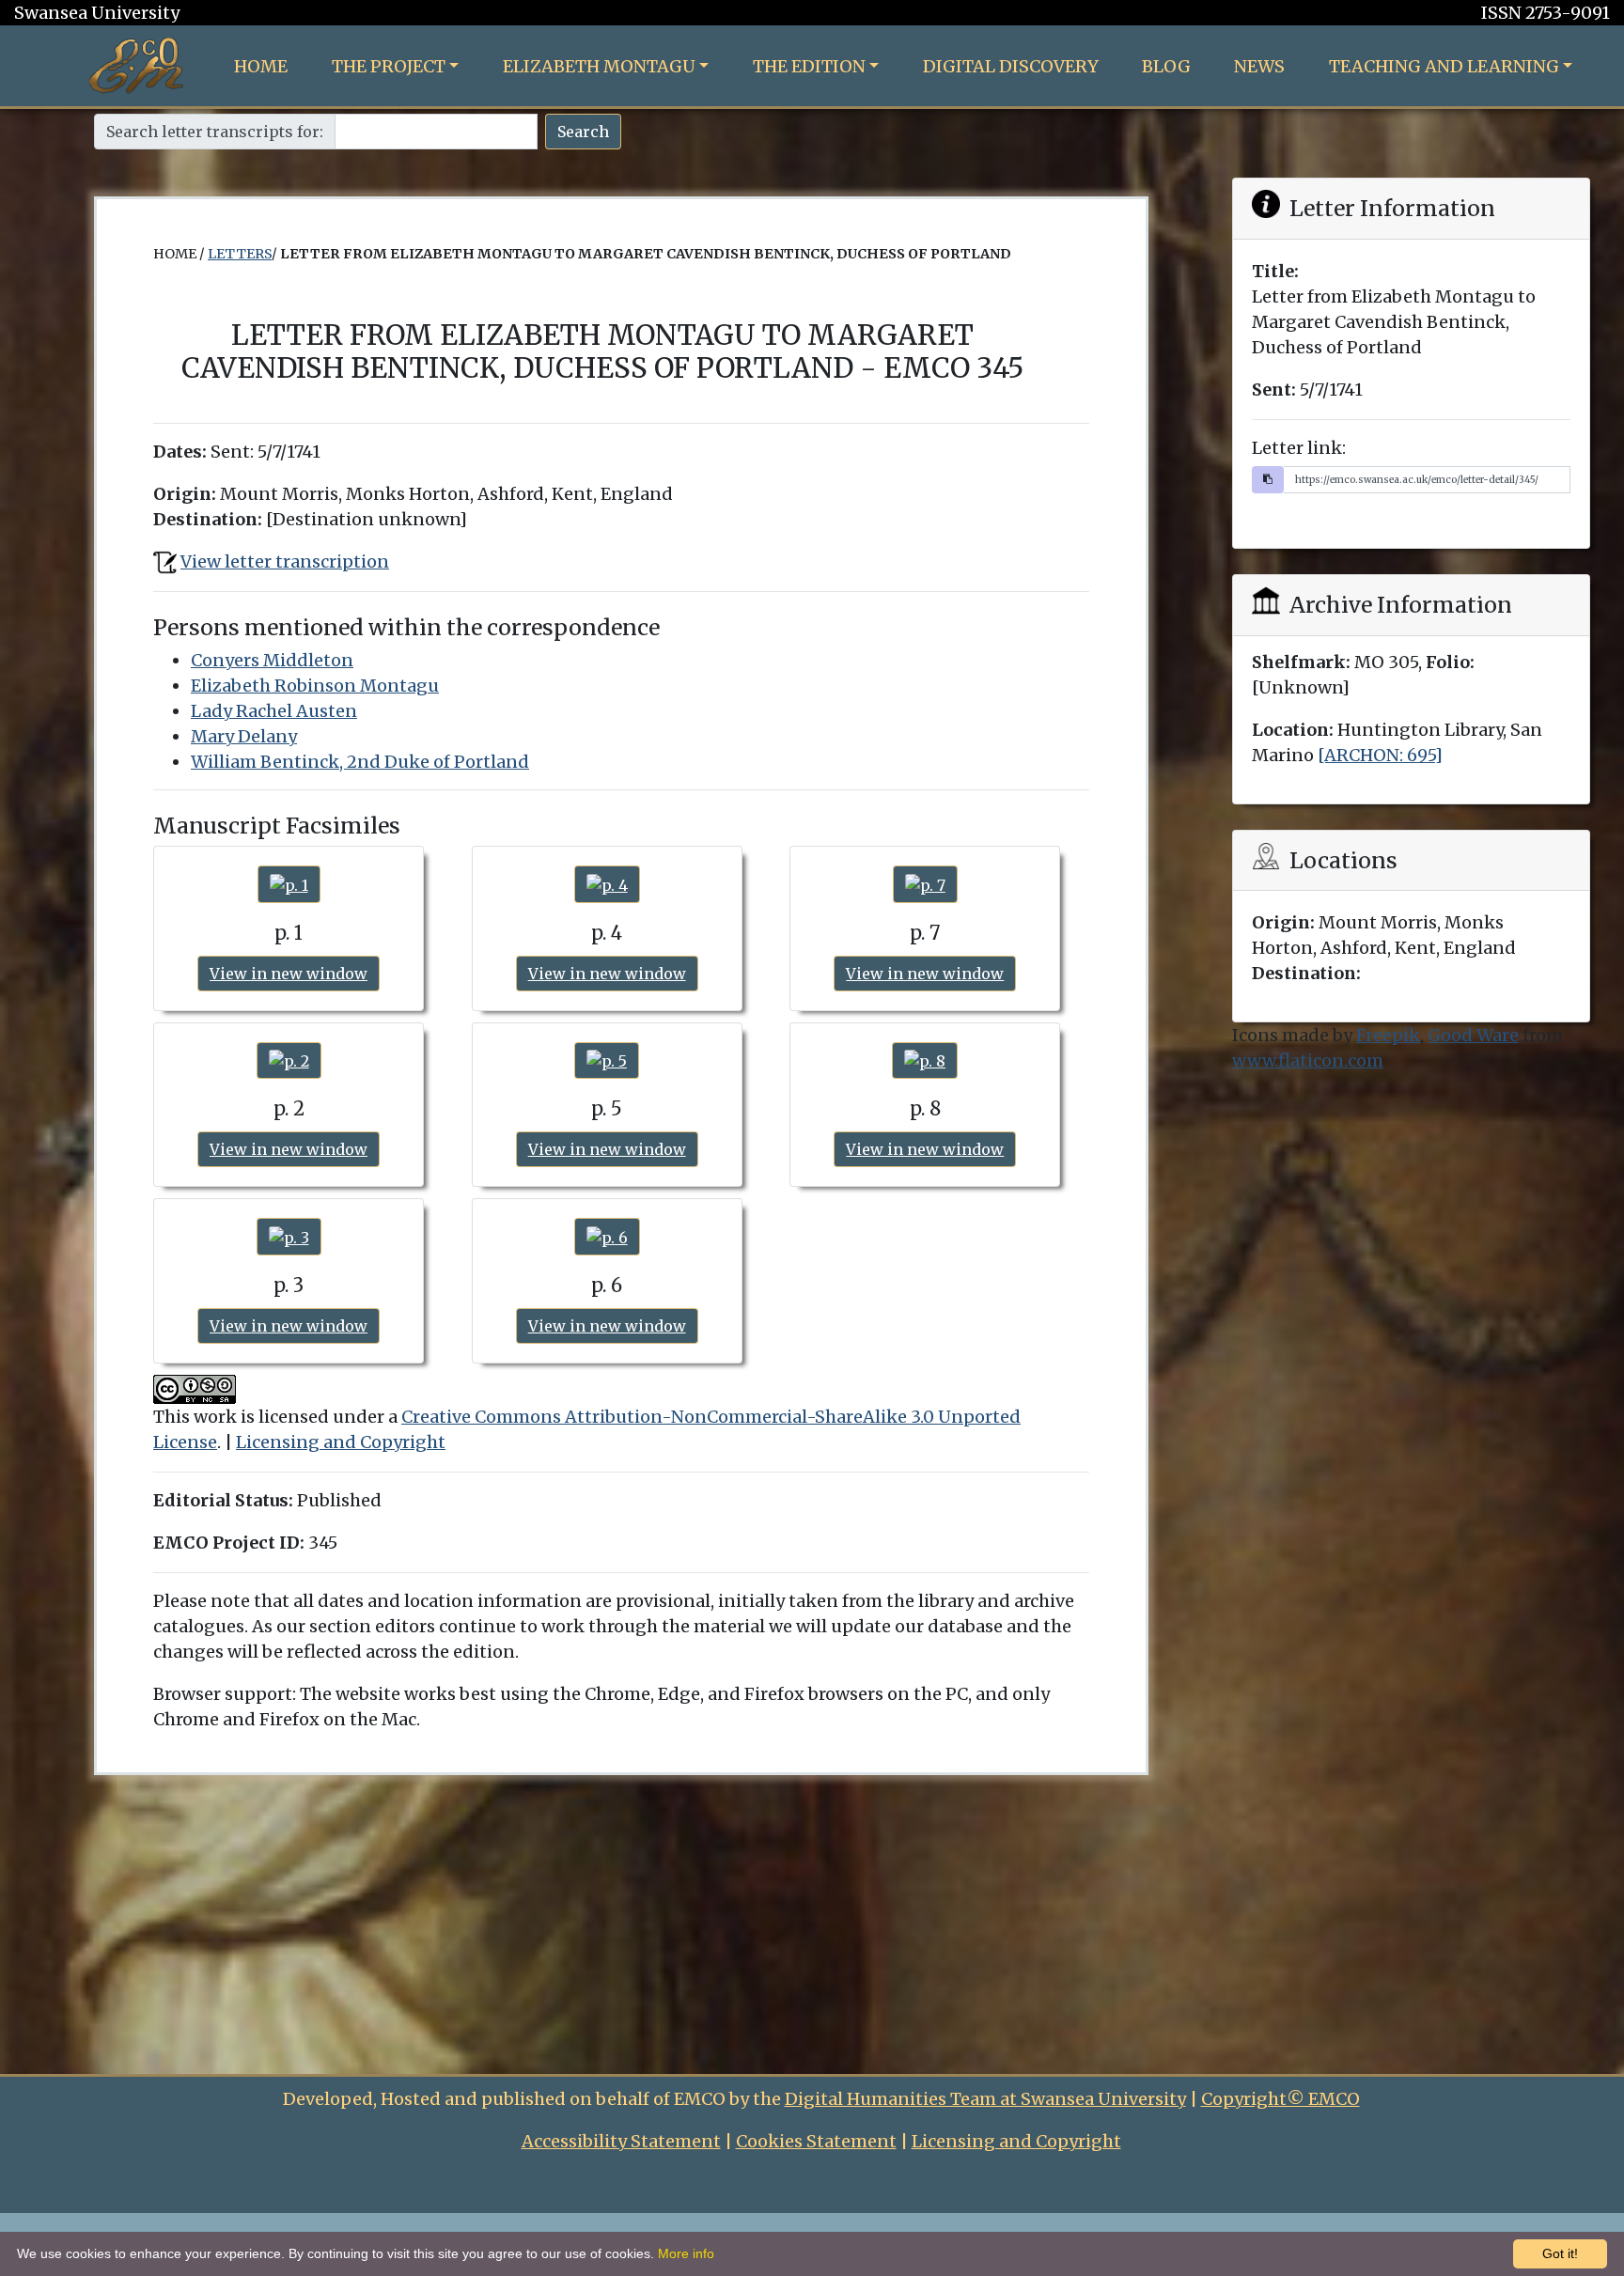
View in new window (289, 974)
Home (261, 66)
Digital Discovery (1011, 66)
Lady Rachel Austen (274, 711)
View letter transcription (285, 561)
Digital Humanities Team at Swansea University (985, 2099)
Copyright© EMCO (1280, 2099)
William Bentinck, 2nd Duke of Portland (360, 762)
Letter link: (1299, 448)
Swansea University (97, 13)
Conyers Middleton (272, 660)
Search (583, 132)
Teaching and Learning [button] (1444, 66)
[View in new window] (289, 884)
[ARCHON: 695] (1380, 755)
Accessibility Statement (621, 2141)
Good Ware (1473, 1035)
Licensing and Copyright (341, 1442)
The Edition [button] (809, 66)
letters (240, 254)
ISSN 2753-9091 (1546, 13)
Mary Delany (244, 736)
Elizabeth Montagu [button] (599, 66)
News (1259, 66)
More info (686, 2253)
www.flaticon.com (1308, 1060)
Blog (1166, 66)
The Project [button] (389, 66)
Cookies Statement (816, 2141)
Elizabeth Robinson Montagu (315, 686)
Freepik (1388, 1035)
